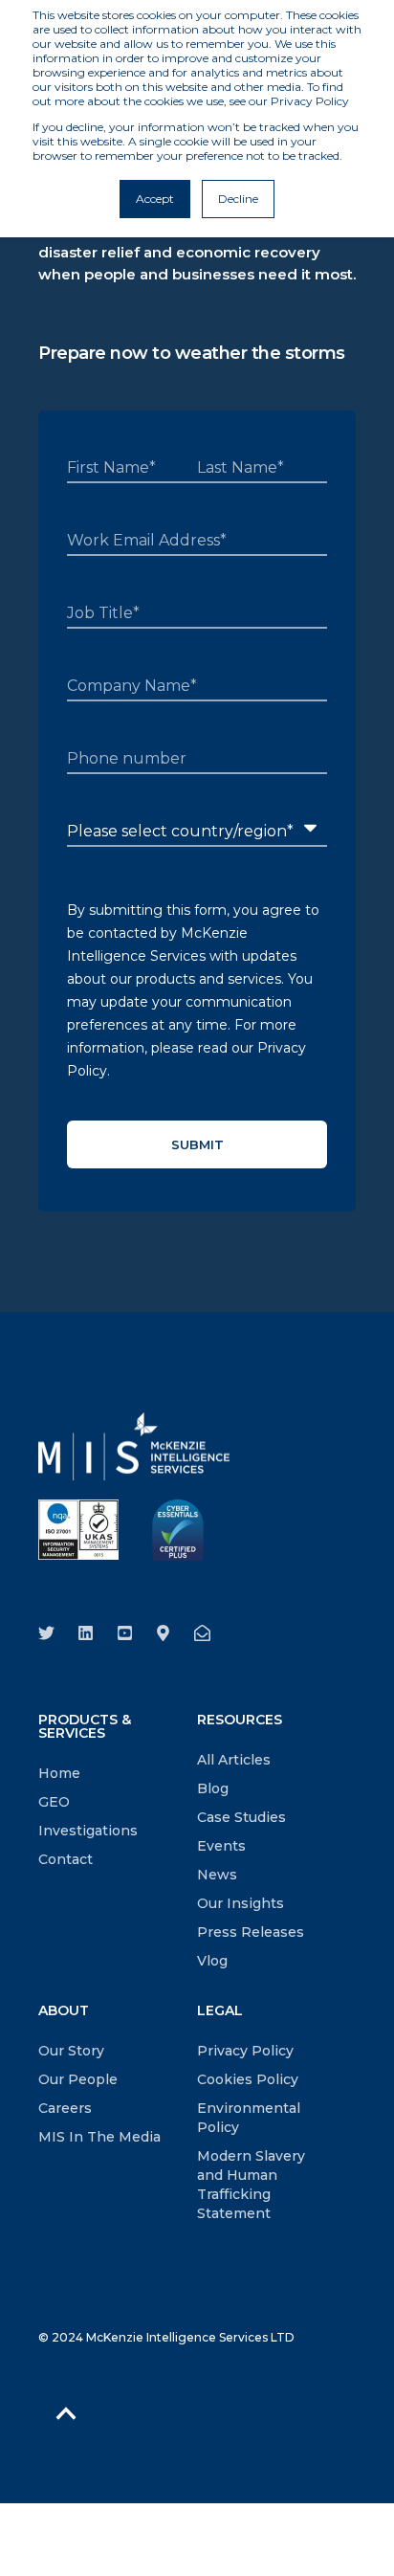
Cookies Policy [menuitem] (248, 2079)
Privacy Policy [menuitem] (245, 2051)
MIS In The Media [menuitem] (99, 2137)
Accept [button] (155, 199)
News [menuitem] (217, 1875)
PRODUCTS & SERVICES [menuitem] (85, 1727)
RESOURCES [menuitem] (240, 1721)
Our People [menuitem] (78, 2079)
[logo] (134, 1446)
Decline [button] (238, 199)
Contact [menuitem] (66, 1859)
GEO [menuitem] (54, 1802)
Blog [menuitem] (213, 1788)
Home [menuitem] (59, 1773)
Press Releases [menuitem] (251, 1932)
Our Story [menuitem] (71, 2051)
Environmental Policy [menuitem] (249, 2118)
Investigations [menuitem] (88, 1831)
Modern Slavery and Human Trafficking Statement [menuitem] (251, 2185)
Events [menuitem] (221, 1846)
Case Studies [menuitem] (241, 1817)
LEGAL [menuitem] (220, 2011)
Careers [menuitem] (65, 2108)
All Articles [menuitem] (234, 1760)
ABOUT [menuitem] (64, 2011)
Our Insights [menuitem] (241, 1903)
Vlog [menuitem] (212, 1961)
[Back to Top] (66, 2413)
